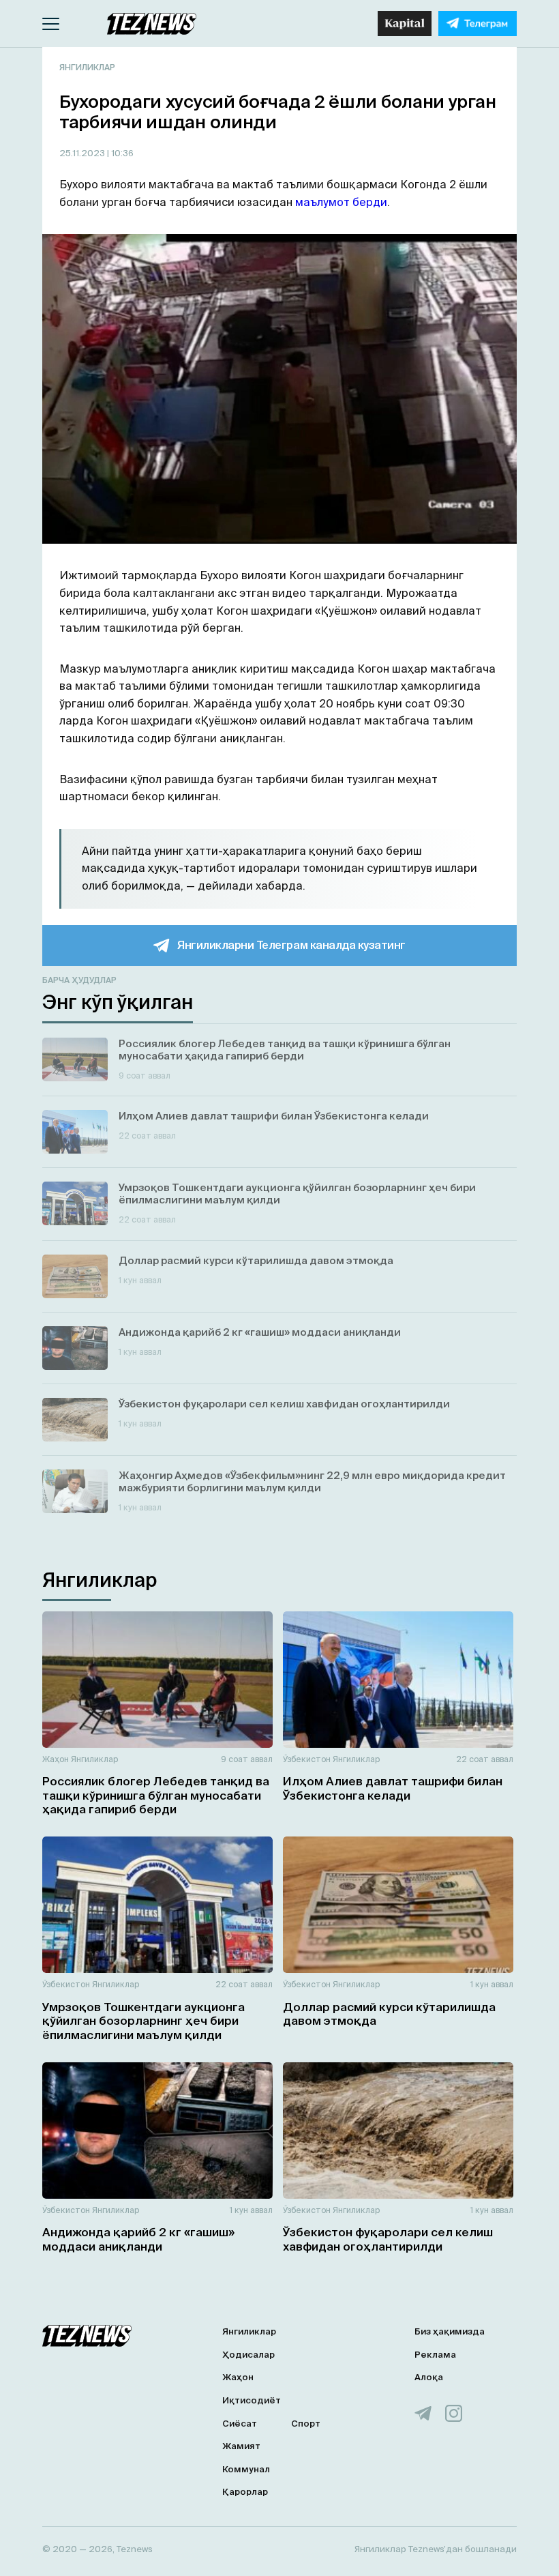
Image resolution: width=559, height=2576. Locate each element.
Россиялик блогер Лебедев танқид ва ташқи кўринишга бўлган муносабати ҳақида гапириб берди (156, 1795)
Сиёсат (240, 2424)
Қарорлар (245, 2492)
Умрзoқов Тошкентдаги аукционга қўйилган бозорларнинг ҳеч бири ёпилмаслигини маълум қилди (143, 2021)
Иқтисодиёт (252, 2400)
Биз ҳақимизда (450, 2331)
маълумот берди (340, 202)
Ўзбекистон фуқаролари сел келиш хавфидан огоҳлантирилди (388, 2239)
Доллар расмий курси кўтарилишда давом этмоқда (389, 2014)
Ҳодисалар (248, 2355)
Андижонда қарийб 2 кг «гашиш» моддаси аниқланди (138, 2239)
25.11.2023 (83, 153)
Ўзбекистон (307, 1759)
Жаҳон (56, 1759)
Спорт (306, 2424)
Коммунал (246, 2469)
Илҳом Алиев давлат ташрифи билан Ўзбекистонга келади (393, 1788)
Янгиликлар (87, 67)
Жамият (241, 2446)
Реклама (435, 2355)
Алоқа (429, 2377)
